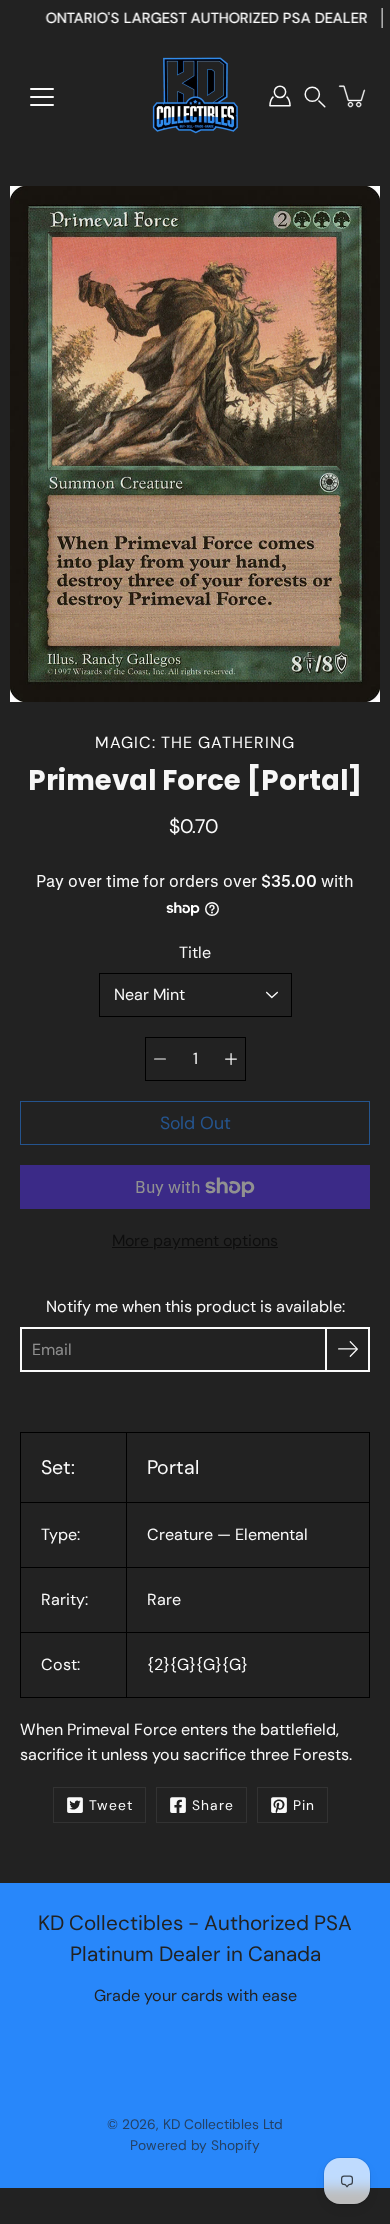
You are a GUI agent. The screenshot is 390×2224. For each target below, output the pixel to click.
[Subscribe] (347, 1349)
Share (213, 1805)
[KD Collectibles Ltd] (195, 96)
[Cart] (354, 96)
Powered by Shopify (195, 2145)
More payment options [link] (195, 1240)
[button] (315, 96)
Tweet (111, 1805)
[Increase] (231, 1059)
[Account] (280, 96)
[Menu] (42, 97)
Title (195, 952)
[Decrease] (160, 1059)
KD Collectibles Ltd (223, 2124)
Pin (304, 1805)
